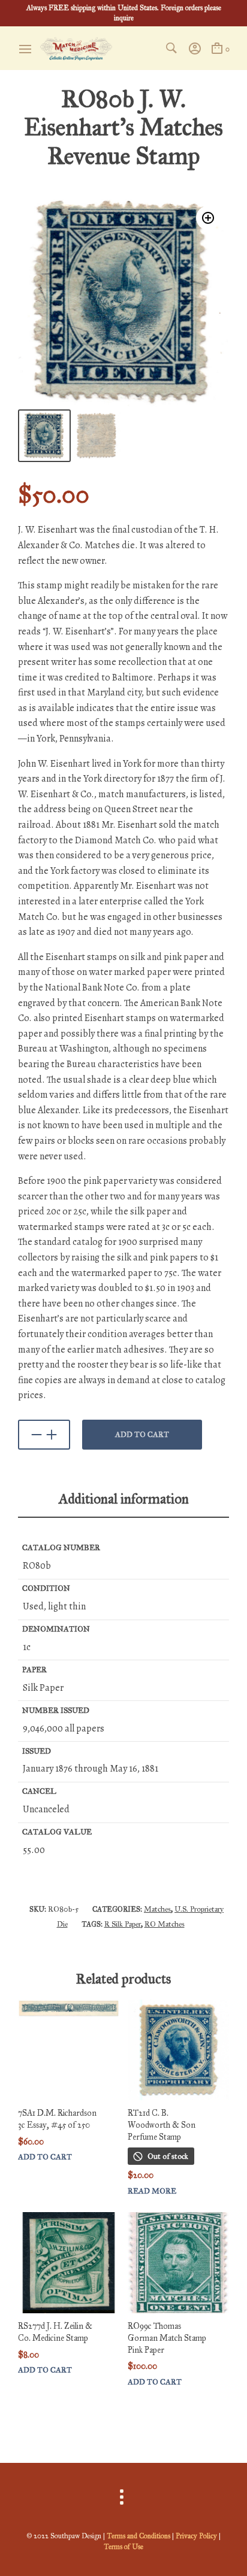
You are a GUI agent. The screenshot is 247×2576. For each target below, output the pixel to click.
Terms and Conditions (138, 2536)
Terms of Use (123, 2547)
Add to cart (142, 1435)
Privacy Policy (196, 2536)
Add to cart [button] (45, 2157)
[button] (208, 218)
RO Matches (165, 1924)
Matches (157, 1909)
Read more (152, 2191)
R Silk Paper (123, 1924)
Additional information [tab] (124, 1499)
